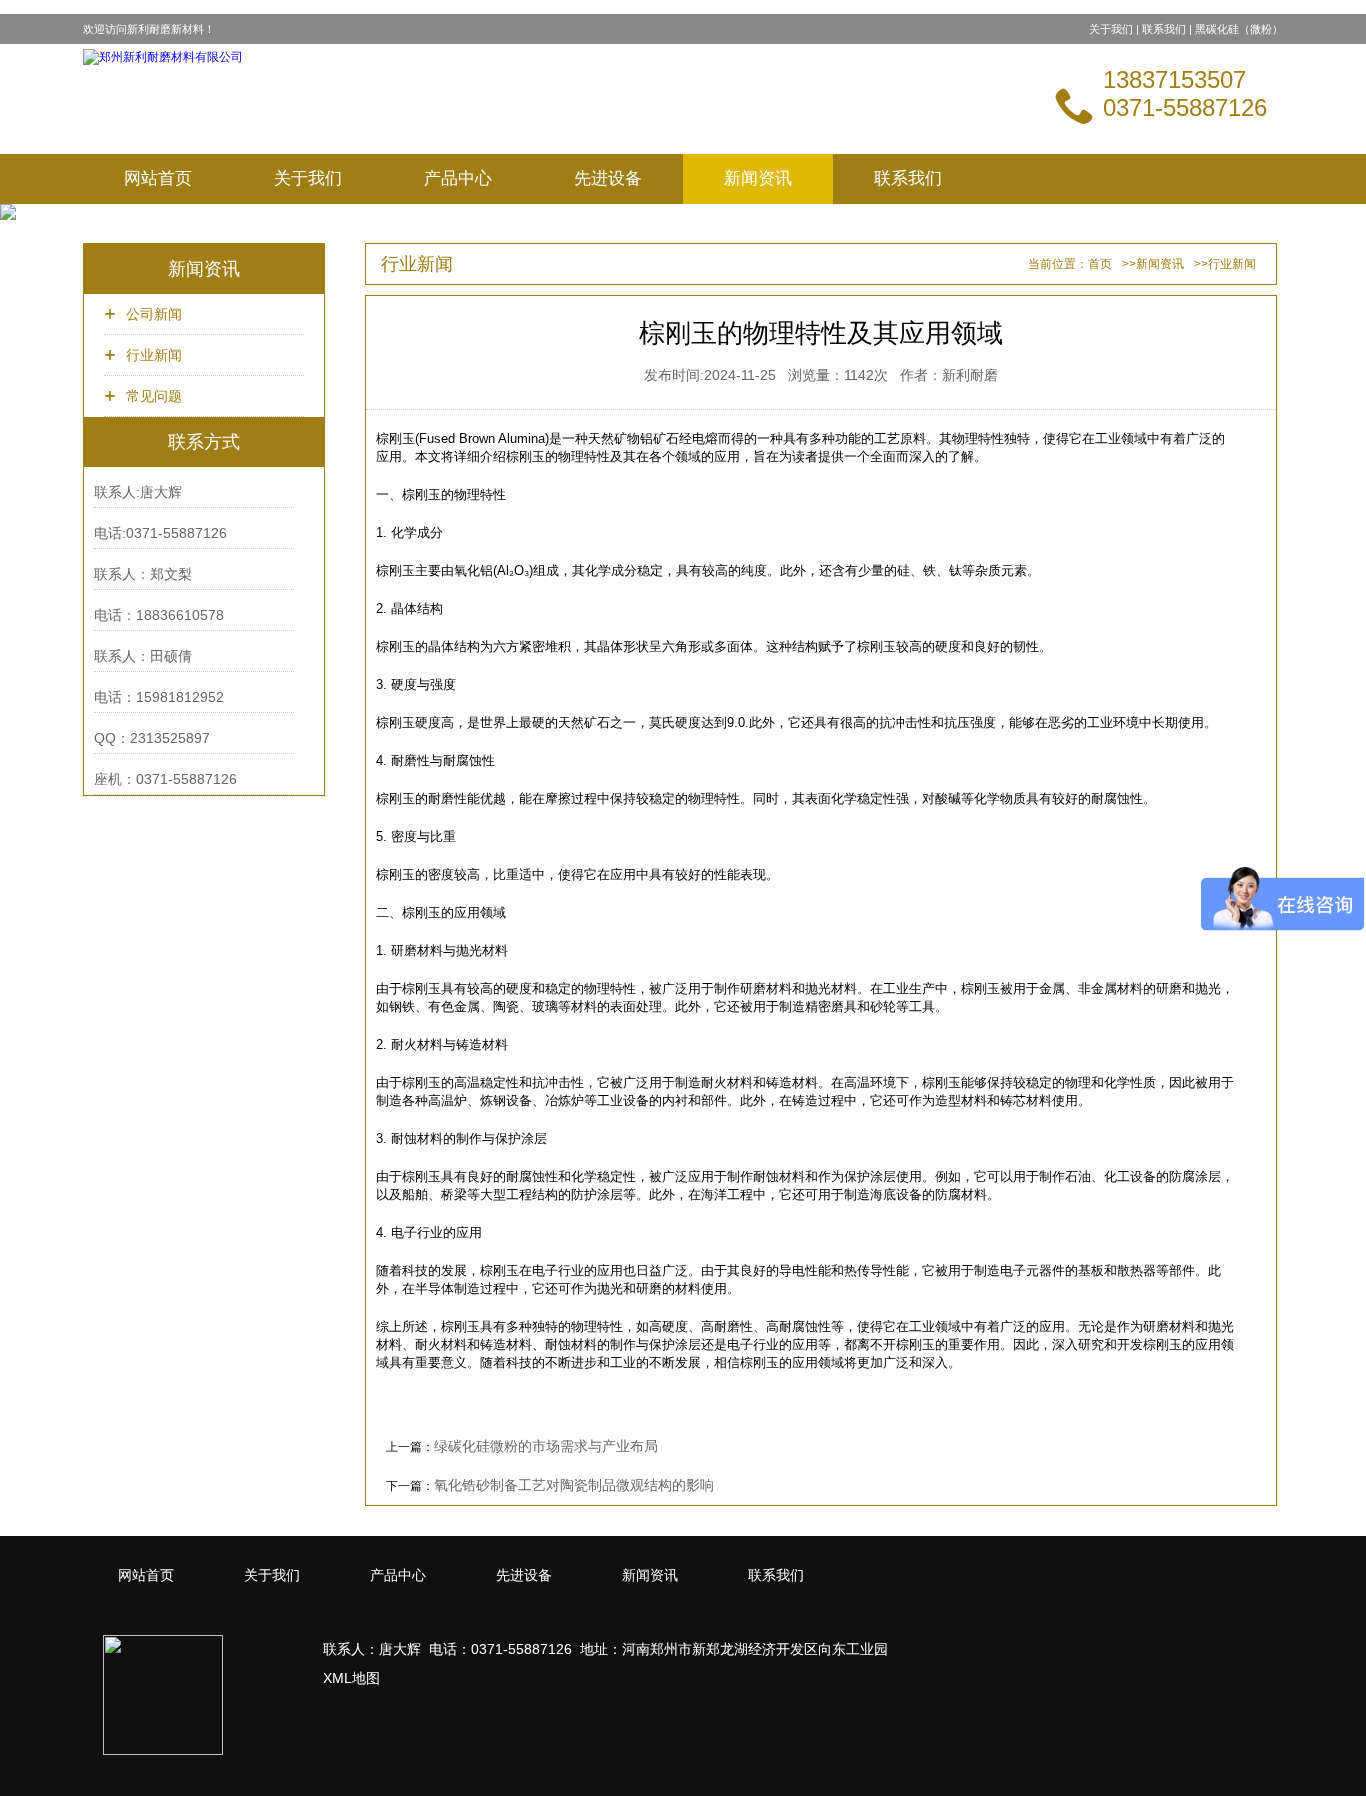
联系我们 (1164, 29)
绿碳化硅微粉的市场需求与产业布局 (546, 1446)
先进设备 (608, 178)
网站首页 (158, 178)
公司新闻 (154, 314)
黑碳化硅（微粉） (1239, 29)
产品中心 (458, 178)
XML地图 (351, 1678)
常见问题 (154, 396)
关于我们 (1111, 29)
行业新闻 (154, 355)
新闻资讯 (758, 178)
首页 (1100, 264)
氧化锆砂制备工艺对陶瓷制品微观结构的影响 (574, 1485)
